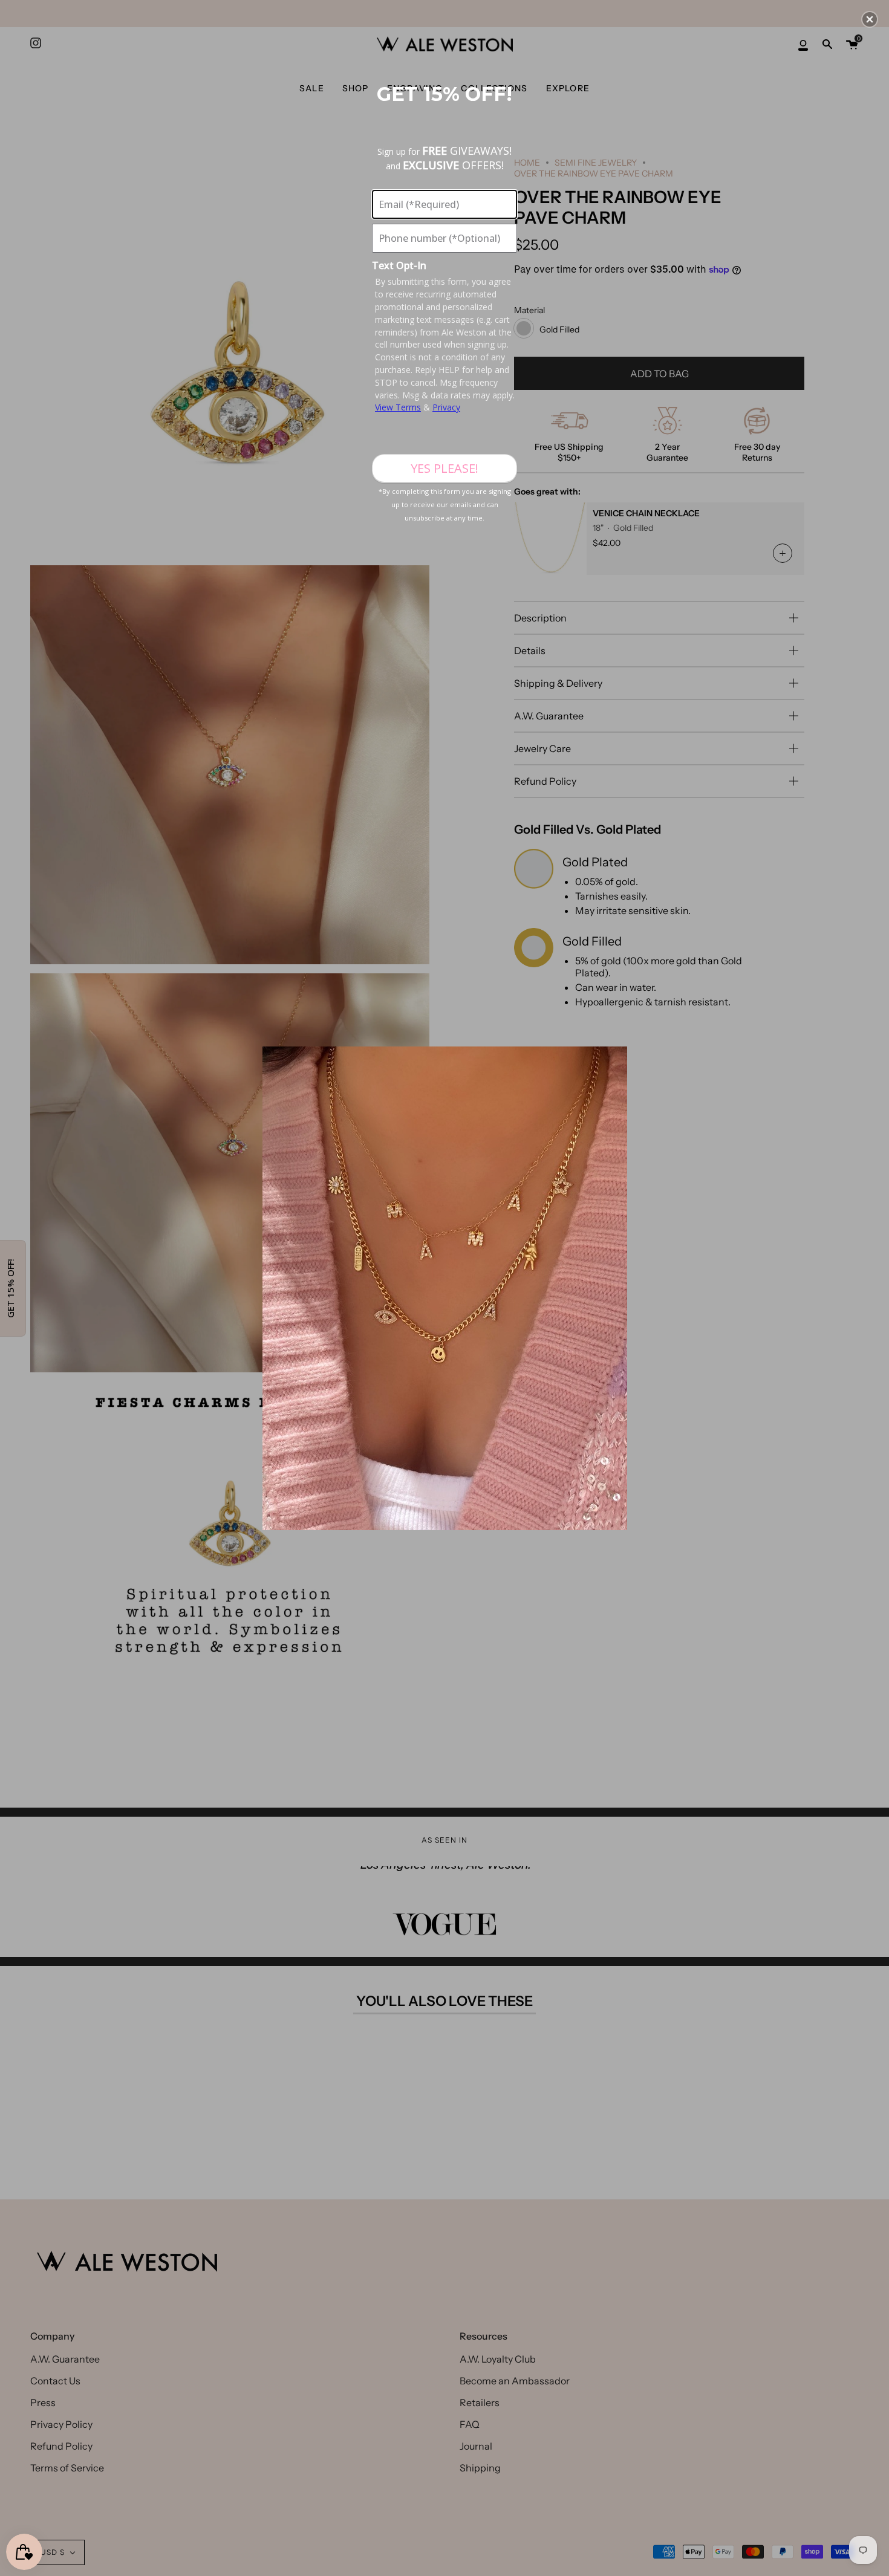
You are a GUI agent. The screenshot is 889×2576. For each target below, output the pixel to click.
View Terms (398, 407)
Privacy (446, 407)
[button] (870, 19)
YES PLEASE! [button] (444, 468)
